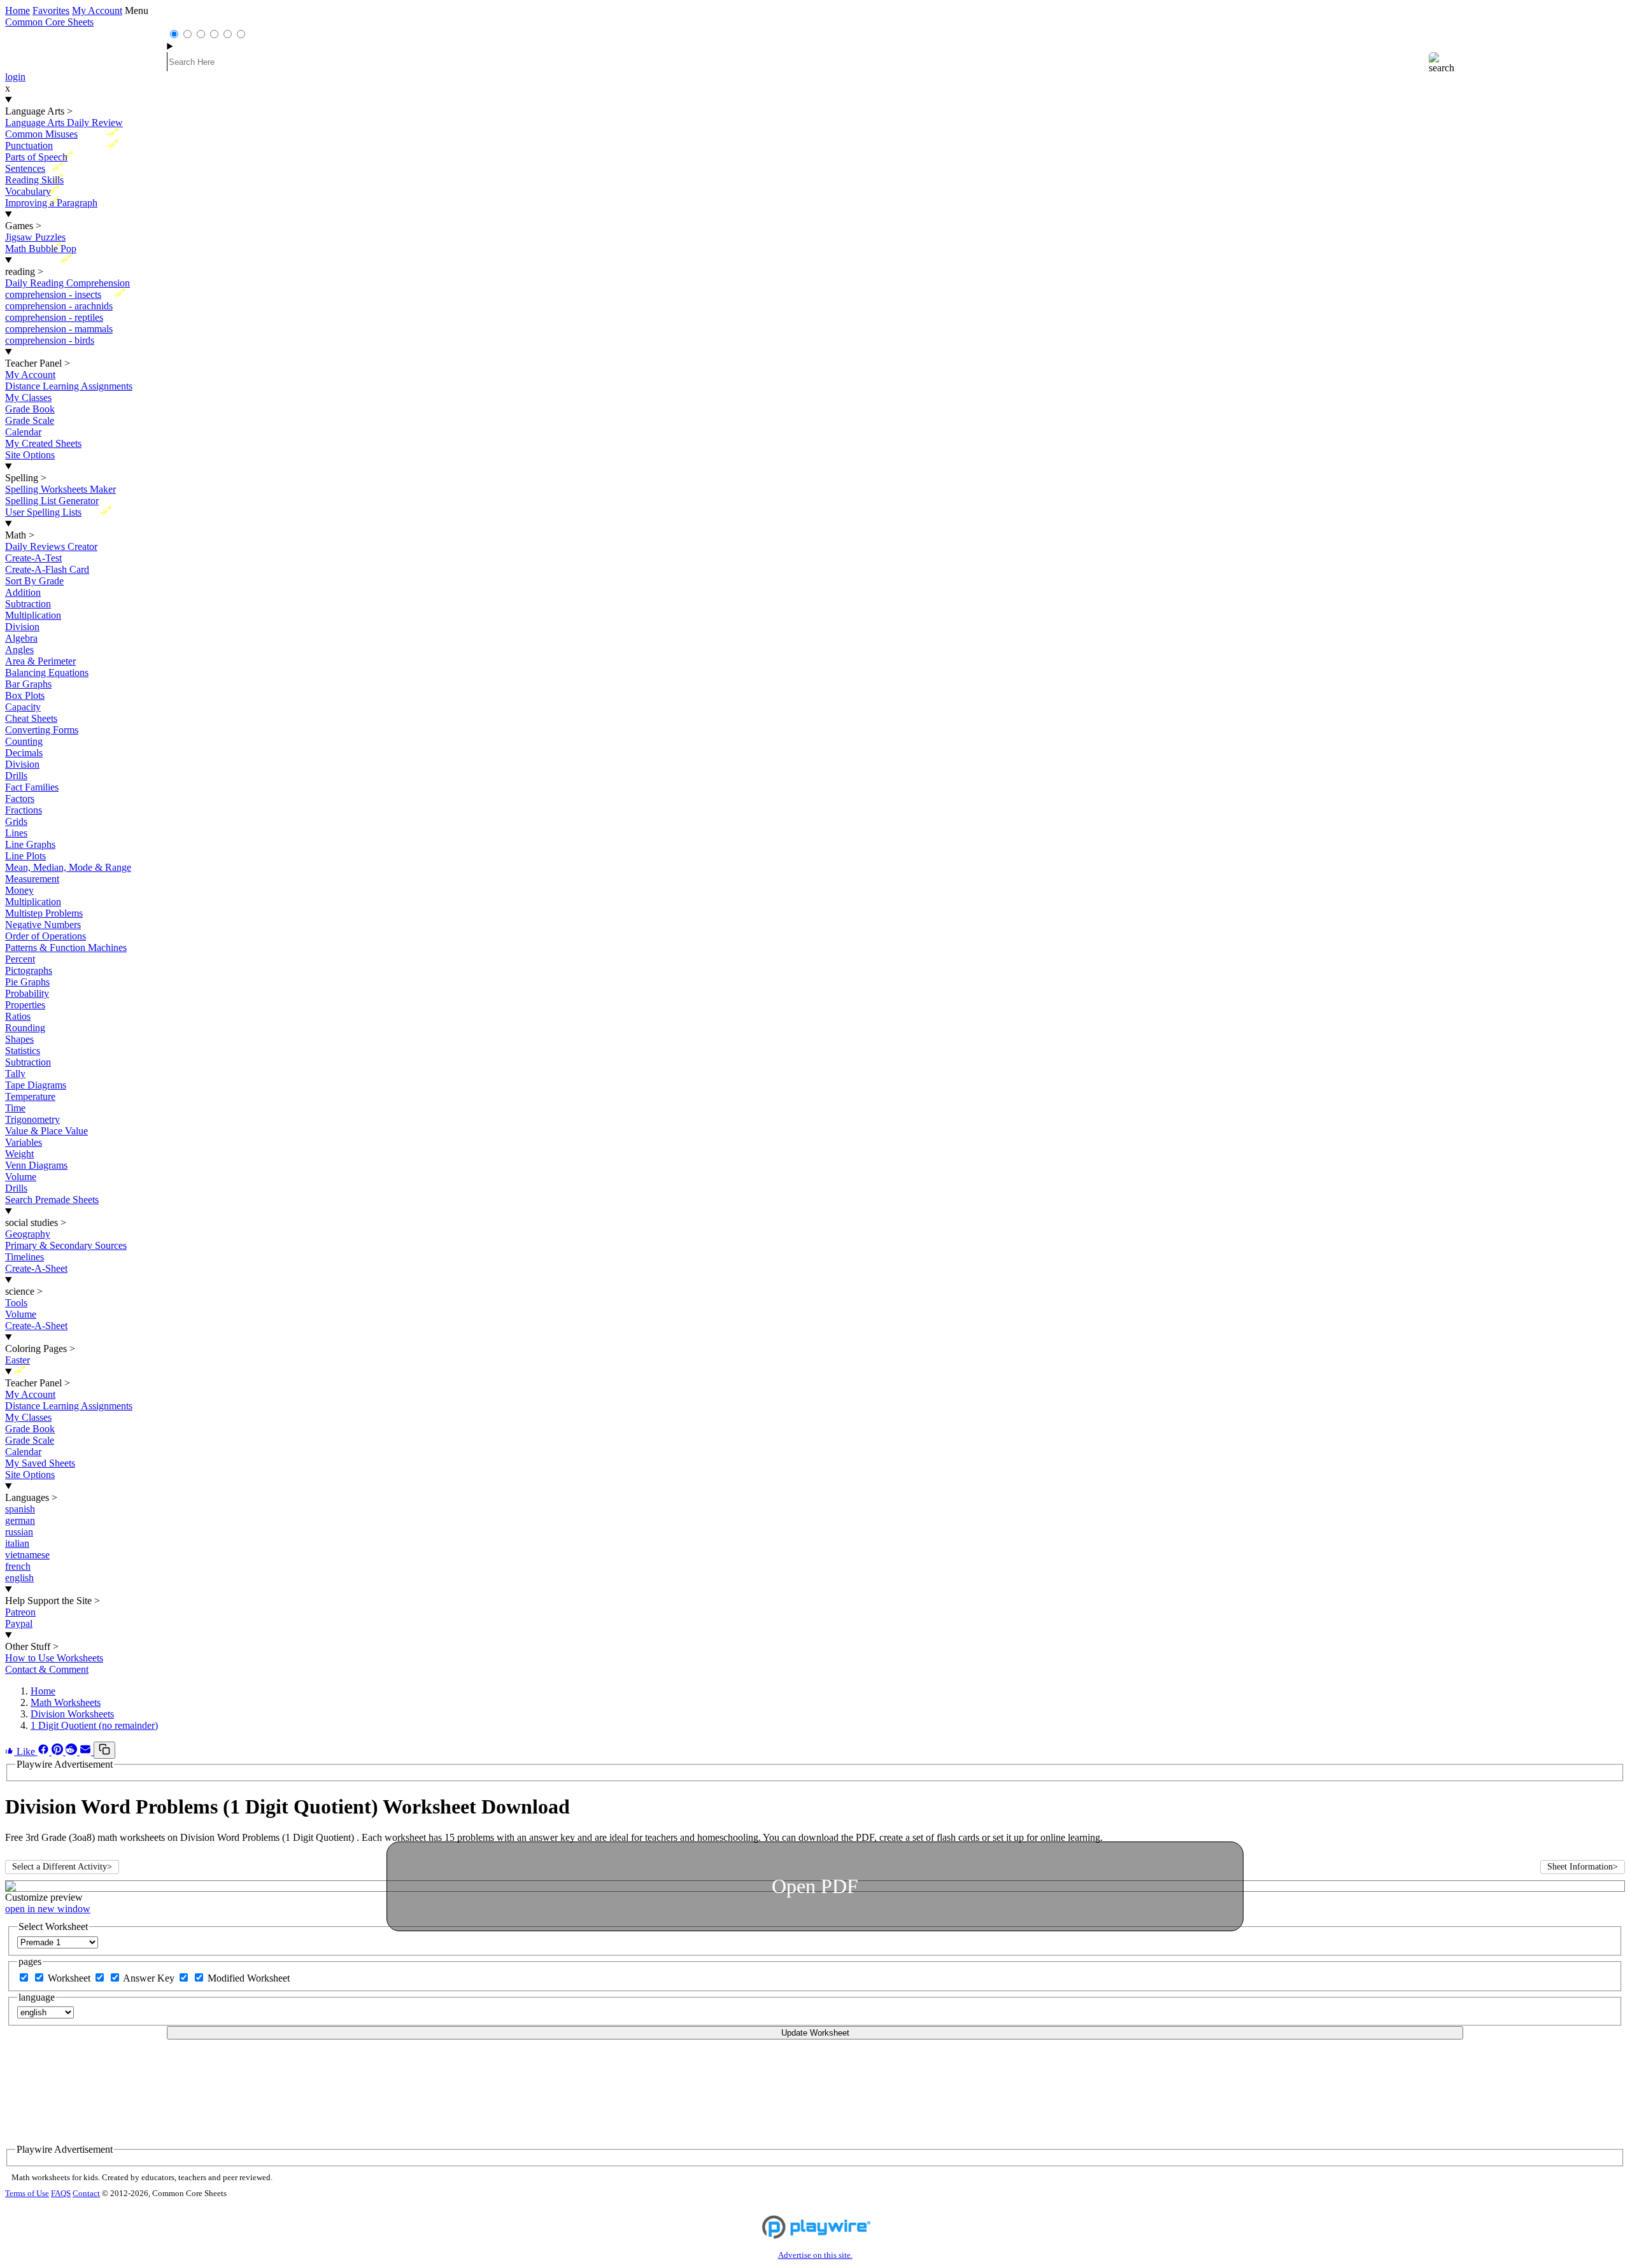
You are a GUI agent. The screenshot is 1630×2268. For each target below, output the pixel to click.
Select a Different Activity (62, 1867)
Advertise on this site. (815, 2255)
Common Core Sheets (49, 22)
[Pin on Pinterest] (59, 1751)
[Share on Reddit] (73, 1751)
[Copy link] (104, 1750)
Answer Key (150, 1978)
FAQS (61, 2194)
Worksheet (70, 1978)
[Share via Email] (87, 1751)
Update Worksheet (815, 2033)
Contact (86, 2194)
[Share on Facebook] (45, 1751)
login (15, 77)
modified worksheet (249, 1978)
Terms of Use (27, 2194)
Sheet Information (1583, 1867)
